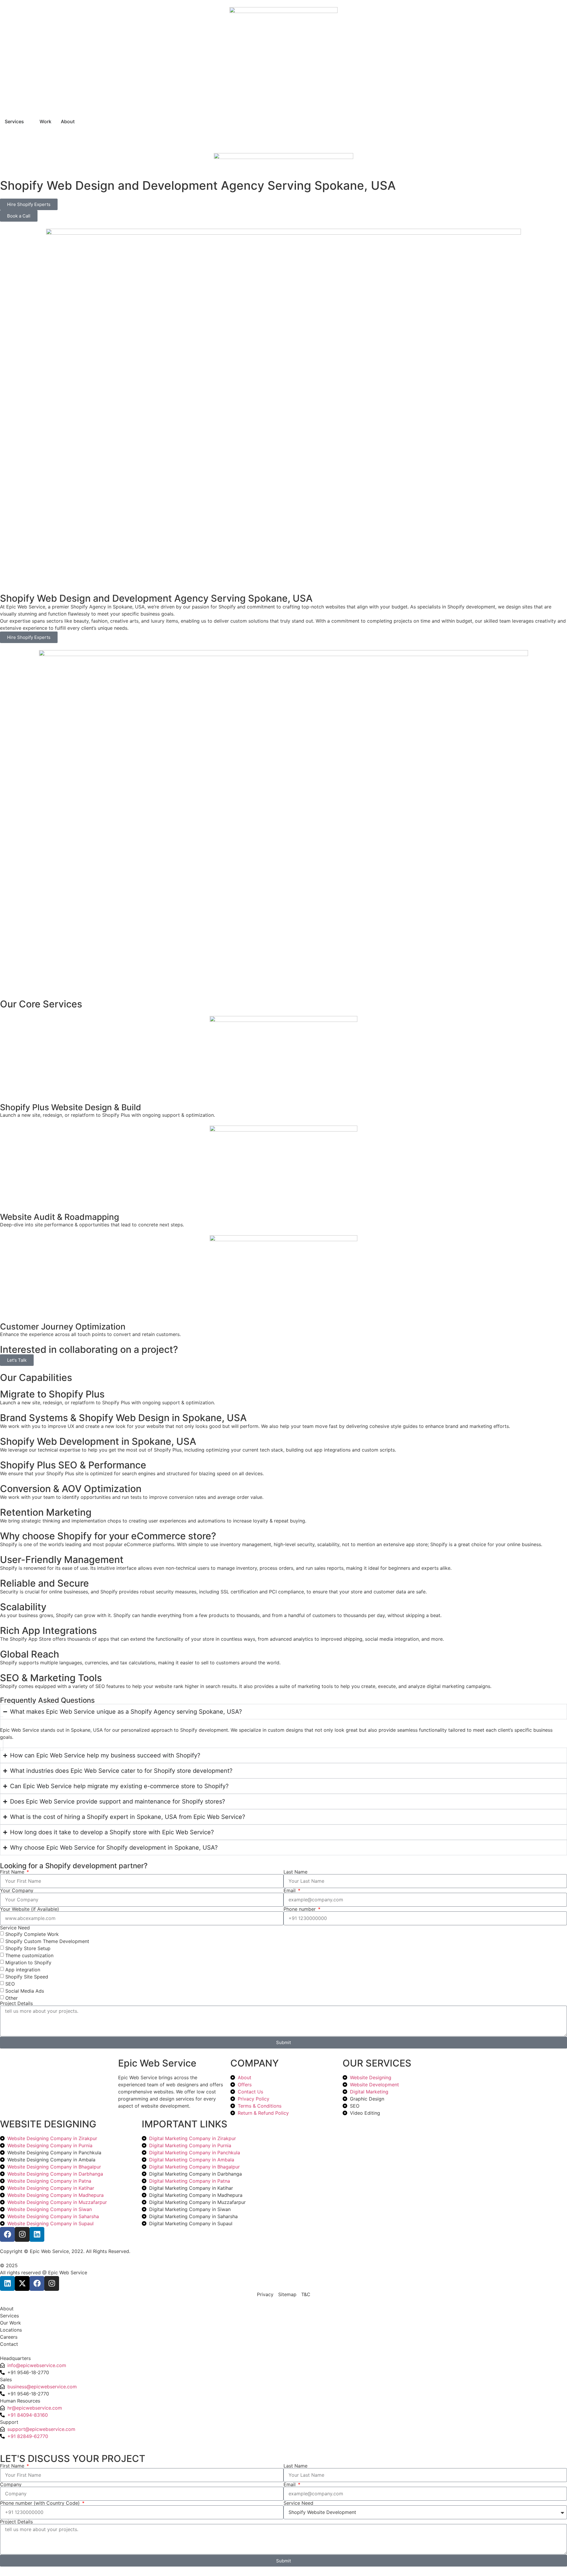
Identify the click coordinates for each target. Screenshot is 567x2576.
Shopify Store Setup (28, 1948)
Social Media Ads (25, 1991)
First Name (13, 1872)
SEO (10, 1984)
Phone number (300, 1909)
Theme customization (29, 1955)
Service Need (15, 1928)
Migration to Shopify (28, 1963)
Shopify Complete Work (32, 1934)
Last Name (295, 1872)
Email (290, 1890)
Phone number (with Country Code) (41, 2503)
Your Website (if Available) (30, 1909)
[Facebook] (7, 2234)
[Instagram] (22, 2234)
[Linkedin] (37, 2234)
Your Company (17, 1890)
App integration (23, 1970)
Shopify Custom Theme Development (47, 1941)
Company (11, 2484)
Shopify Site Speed (27, 1977)
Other (12, 1998)
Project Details (16, 2003)
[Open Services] (28, 121)
